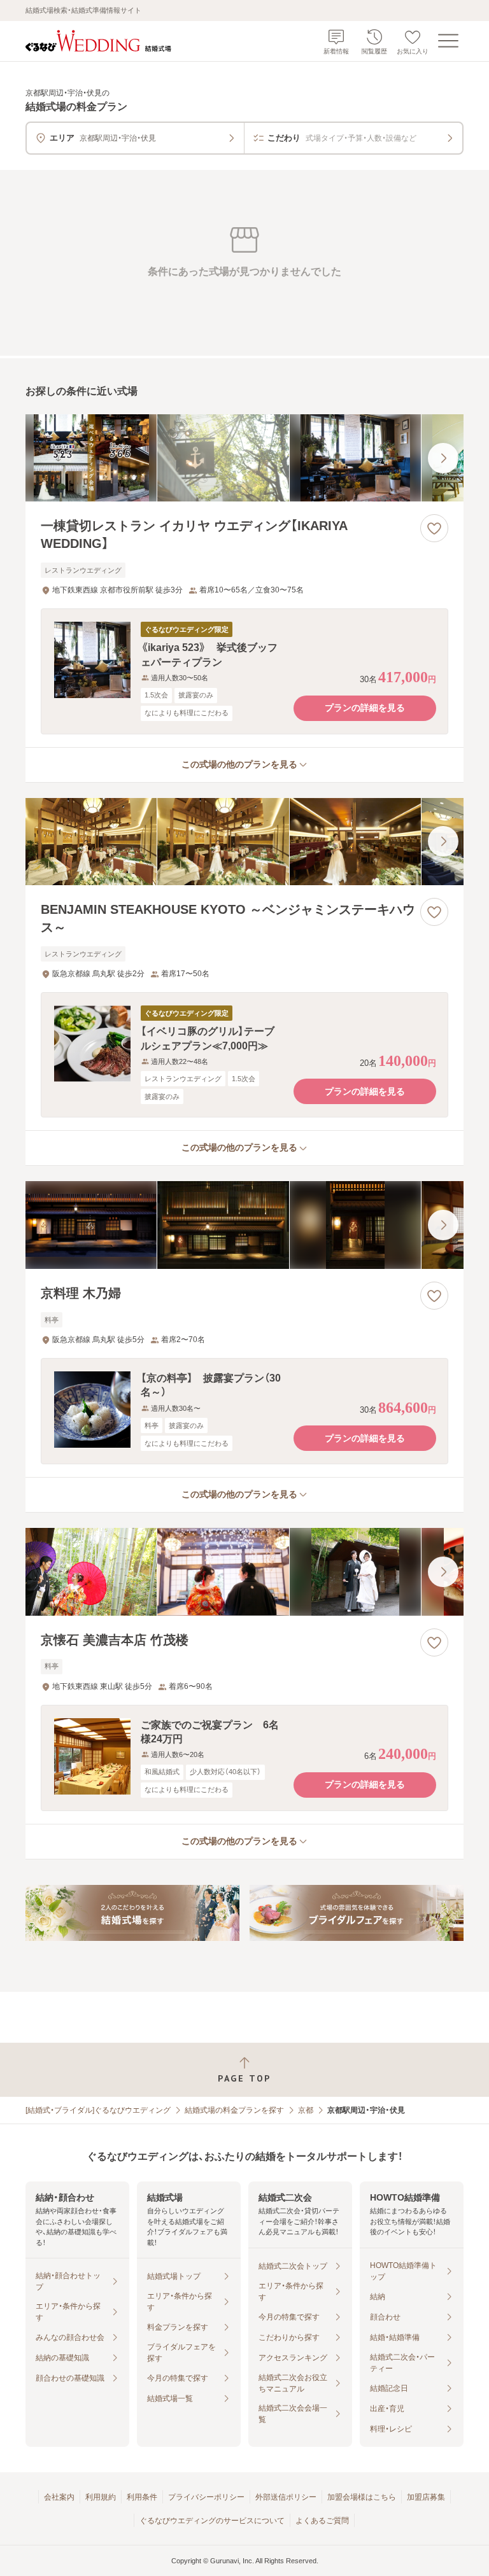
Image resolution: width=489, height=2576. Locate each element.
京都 (306, 2110)
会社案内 (59, 2497)
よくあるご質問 (322, 2521)
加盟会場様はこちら (362, 2497)
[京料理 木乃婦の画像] (244, 1225)
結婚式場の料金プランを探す (234, 2110)
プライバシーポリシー (206, 2497)
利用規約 (101, 2497)
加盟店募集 (426, 2497)
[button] (244, 671)
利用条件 (142, 2497)
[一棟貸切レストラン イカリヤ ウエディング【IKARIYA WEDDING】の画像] (244, 458)
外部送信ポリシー (286, 2497)
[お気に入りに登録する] (434, 528)
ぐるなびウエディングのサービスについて (212, 2521)
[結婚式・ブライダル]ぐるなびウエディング (98, 2110)
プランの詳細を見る (365, 708)
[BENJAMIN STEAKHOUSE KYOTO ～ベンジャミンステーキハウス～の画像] (244, 842)
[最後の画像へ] (443, 458)
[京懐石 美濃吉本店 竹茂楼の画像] (244, 1572)
